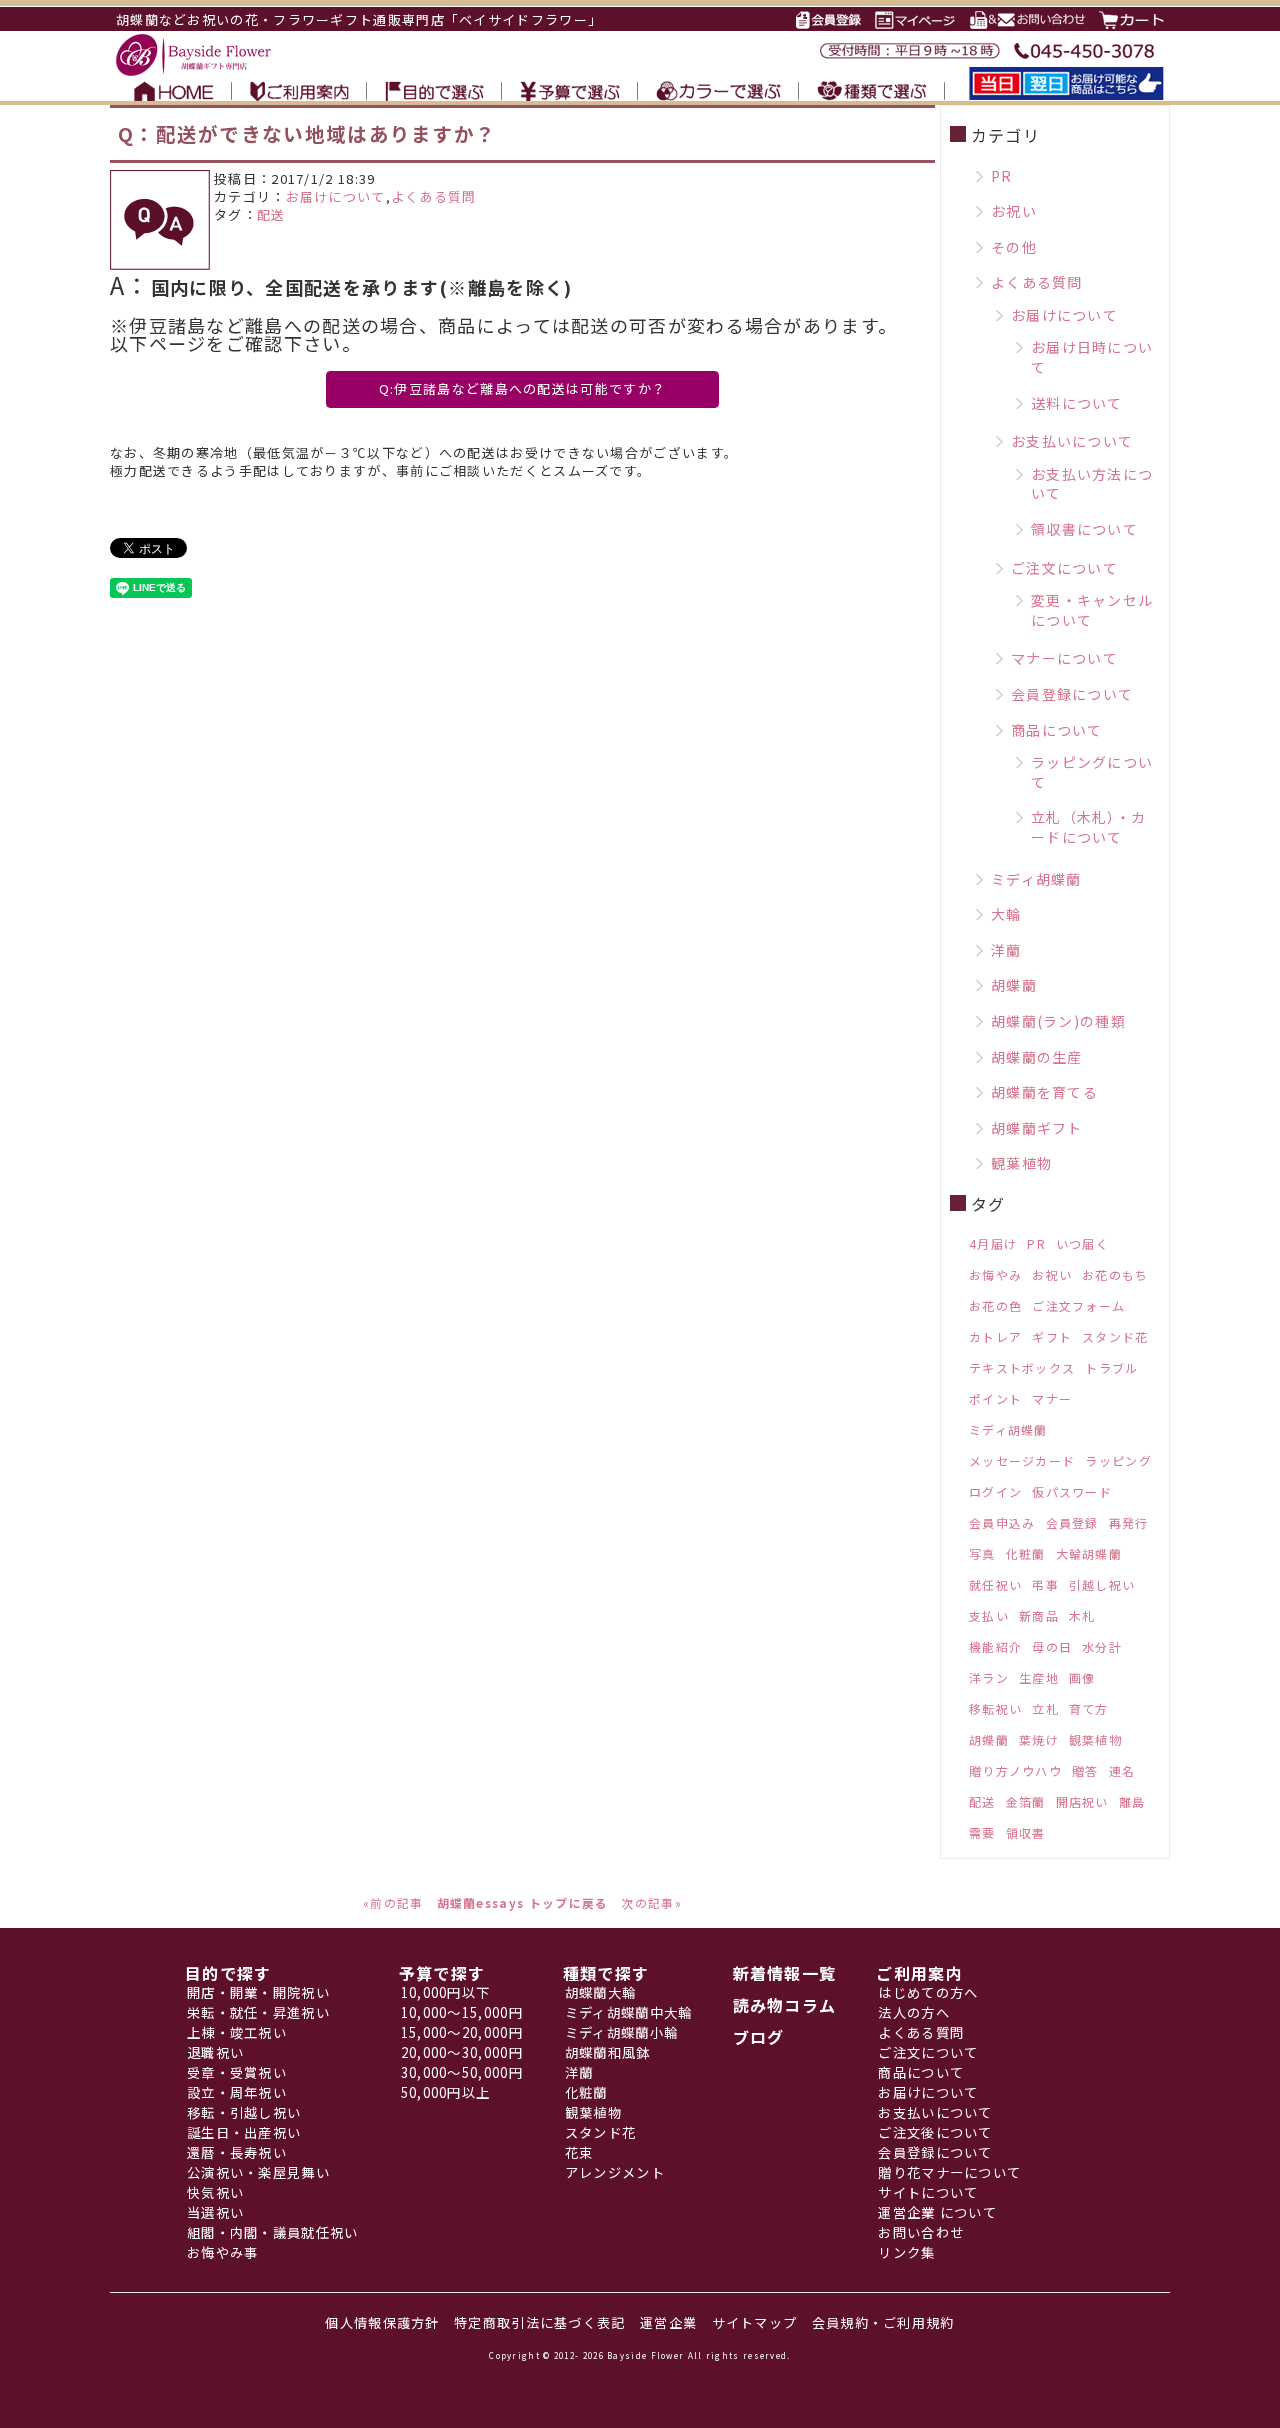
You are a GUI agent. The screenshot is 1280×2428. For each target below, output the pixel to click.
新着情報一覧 (785, 1973)
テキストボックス (1022, 1367)
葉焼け (1039, 1739)
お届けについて (336, 196)
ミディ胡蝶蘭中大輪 (629, 2012)
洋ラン (989, 1677)
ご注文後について (935, 2132)
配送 (271, 214)
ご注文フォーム (1078, 1305)
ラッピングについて (1092, 772)
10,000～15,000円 (462, 2012)
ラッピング (1118, 1460)
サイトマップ (755, 2322)
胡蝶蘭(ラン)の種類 (1058, 1021)
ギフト (1052, 1336)
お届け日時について (1092, 357)
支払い (989, 1615)
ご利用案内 (919, 1973)
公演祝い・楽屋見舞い (258, 2172)
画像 (1082, 1677)
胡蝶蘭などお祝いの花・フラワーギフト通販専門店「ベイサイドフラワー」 (359, 19)
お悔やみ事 (223, 2252)
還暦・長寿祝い (237, 2152)
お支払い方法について (1092, 484)
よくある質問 (434, 196)
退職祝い (215, 2052)
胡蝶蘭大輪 (601, 1992)
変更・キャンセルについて (1092, 610)
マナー (1052, 1398)
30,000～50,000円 (462, 2072)
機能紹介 (995, 1646)
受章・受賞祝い (237, 2072)
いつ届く (1082, 1243)
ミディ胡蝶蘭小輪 (621, 2032)
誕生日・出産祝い (244, 2132)
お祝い (1014, 211)
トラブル (1111, 1367)
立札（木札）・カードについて (1088, 827)
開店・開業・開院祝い (258, 1992)
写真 (982, 1553)
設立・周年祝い (237, 2092)
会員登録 (1072, 1522)
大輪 (1006, 914)
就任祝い (995, 1584)
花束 (579, 2152)
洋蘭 (1006, 950)
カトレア (995, 1336)
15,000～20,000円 (462, 2032)
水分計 (1102, 1646)
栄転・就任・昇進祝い (258, 2012)
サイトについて (928, 2192)
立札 (1045, 1708)
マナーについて (1064, 658)
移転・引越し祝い (244, 2112)
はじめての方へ (928, 1992)
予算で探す (442, 1973)
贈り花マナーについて (949, 2172)
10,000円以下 (446, 1992)
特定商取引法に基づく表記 (540, 2322)
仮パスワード (1072, 1491)
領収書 (1026, 1832)
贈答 (1085, 1770)
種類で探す (606, 1973)
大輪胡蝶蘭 (1089, 1553)
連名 (1122, 1770)
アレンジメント (615, 2172)
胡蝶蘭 (1014, 985)
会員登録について (1072, 694)
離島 (1132, 1801)
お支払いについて (1072, 441)
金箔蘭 (1026, 1801)
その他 (1014, 247)
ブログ (759, 2037)
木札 (1082, 1615)
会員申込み (1002, 1522)
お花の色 (995, 1305)
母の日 (1052, 1646)
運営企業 (668, 2322)
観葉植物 (1021, 1163)
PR (1002, 176)
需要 (982, 1832)
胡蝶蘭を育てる (1044, 1092)
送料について (1077, 403)
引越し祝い (1102, 1584)
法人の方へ (914, 2012)
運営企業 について (937, 2212)
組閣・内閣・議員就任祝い (273, 2232)
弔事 (1045, 1584)
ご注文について (1064, 568)
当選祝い (215, 2212)
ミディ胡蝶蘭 (1036, 879)
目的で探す (228, 1973)
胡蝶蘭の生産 (1037, 1057)
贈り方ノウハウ (1015, 1770)
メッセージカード (1022, 1460)
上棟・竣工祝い (237, 2032)
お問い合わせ (921, 2232)
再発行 (1129, 1522)
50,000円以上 (446, 2092)
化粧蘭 (1026, 1553)
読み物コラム (785, 2005)
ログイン (995, 1491)
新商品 (1039, 1615)
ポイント (995, 1398)
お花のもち (1115, 1274)
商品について (1057, 730)
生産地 (1039, 1677)
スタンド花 (1115, 1336)
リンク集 (906, 2252)
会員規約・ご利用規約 (883, 2322)
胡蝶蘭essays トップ (503, 1902)
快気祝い (215, 2192)
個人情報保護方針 (382, 2322)
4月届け (993, 1243)
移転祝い (995, 1708)
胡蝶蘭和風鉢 (608, 2052)
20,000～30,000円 (462, 2052)
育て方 (1089, 1708)
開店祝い (1082, 1801)
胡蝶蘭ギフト (1037, 1128)
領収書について (1084, 529)
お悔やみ (995, 1274)
